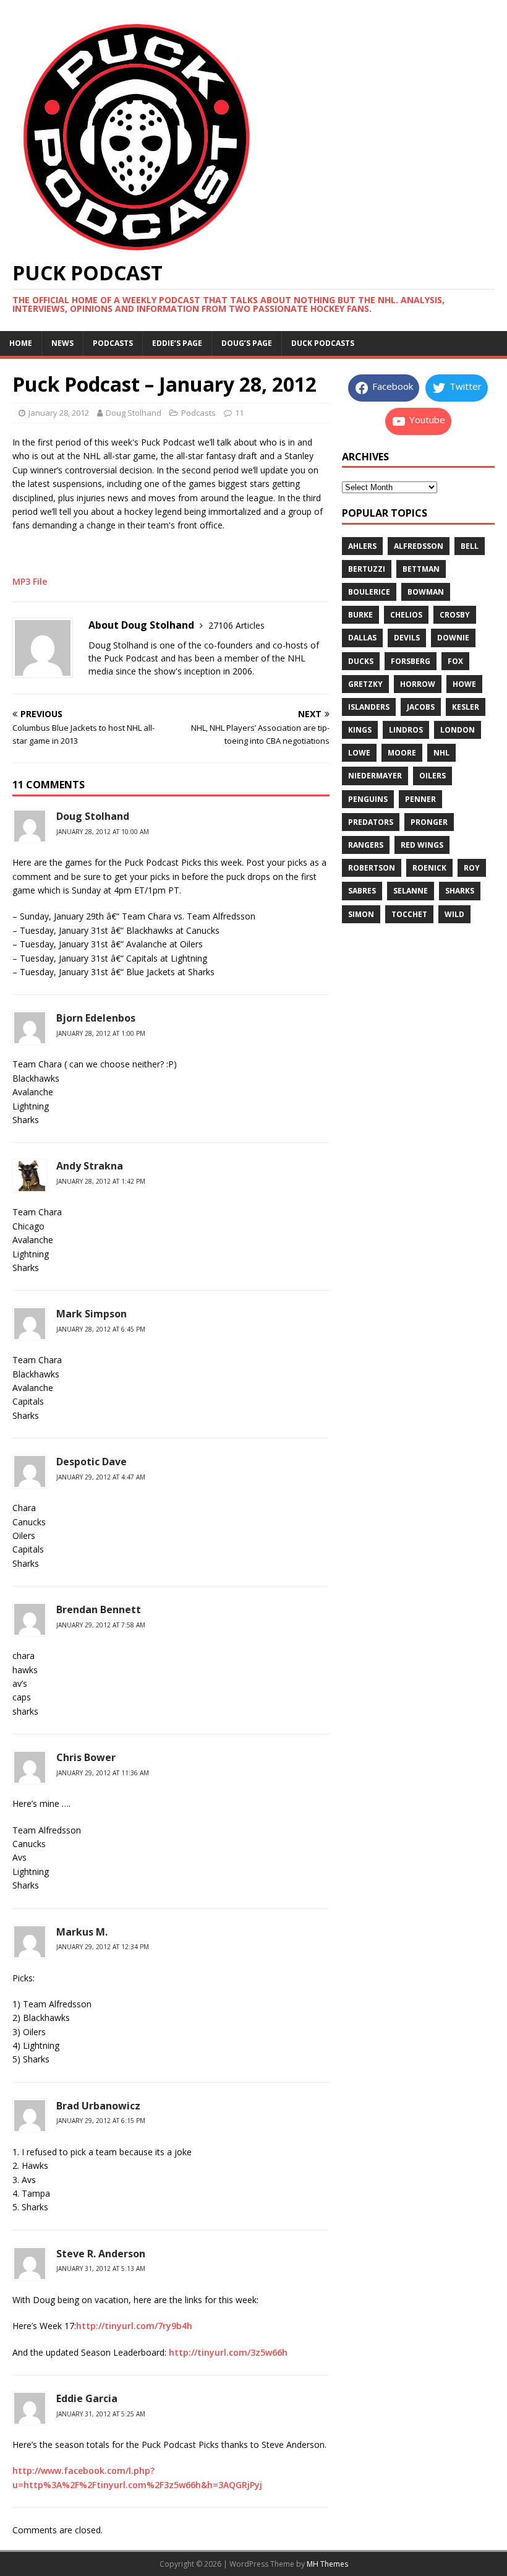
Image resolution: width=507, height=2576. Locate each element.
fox (455, 661)
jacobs (421, 707)
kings (360, 730)
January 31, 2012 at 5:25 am (101, 2414)
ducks (361, 661)
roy (472, 868)
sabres (362, 891)
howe (464, 684)
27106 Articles (236, 625)
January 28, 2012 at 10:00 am (103, 832)
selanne (411, 891)
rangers (366, 845)
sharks (460, 891)
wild (454, 914)
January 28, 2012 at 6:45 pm (101, 1329)
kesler (466, 707)
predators (371, 822)
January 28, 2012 (59, 413)
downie (453, 638)
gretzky (365, 684)
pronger (429, 822)
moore (402, 753)
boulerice (369, 592)
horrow (418, 684)
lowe (359, 753)
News (62, 343)
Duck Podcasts (323, 343)
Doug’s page (247, 343)
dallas (362, 638)
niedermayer (375, 776)
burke (360, 615)
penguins (368, 799)
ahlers (362, 546)
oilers (432, 776)
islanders (369, 707)
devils (407, 638)
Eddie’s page (177, 343)
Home (21, 343)
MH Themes (327, 2564)
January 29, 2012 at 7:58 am (101, 1625)
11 (239, 413)
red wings (422, 845)
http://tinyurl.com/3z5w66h (228, 2352)
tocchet (409, 914)
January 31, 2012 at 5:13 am (101, 2268)
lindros (406, 730)
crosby (455, 615)
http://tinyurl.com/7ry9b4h (134, 2326)
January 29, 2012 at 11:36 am (103, 1773)
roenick (429, 868)
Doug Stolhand (134, 413)
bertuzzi (367, 569)
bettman (421, 569)
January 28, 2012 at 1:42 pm (101, 1181)
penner (420, 799)
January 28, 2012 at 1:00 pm (101, 1033)
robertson (372, 868)
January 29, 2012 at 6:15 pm (101, 2121)
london (458, 730)
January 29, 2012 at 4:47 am (101, 1477)
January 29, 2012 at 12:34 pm (103, 1947)
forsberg (411, 661)
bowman (426, 592)
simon (361, 914)
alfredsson (419, 546)
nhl (441, 753)
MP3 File (30, 581)
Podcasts (113, 343)
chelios (406, 615)
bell (470, 546)
